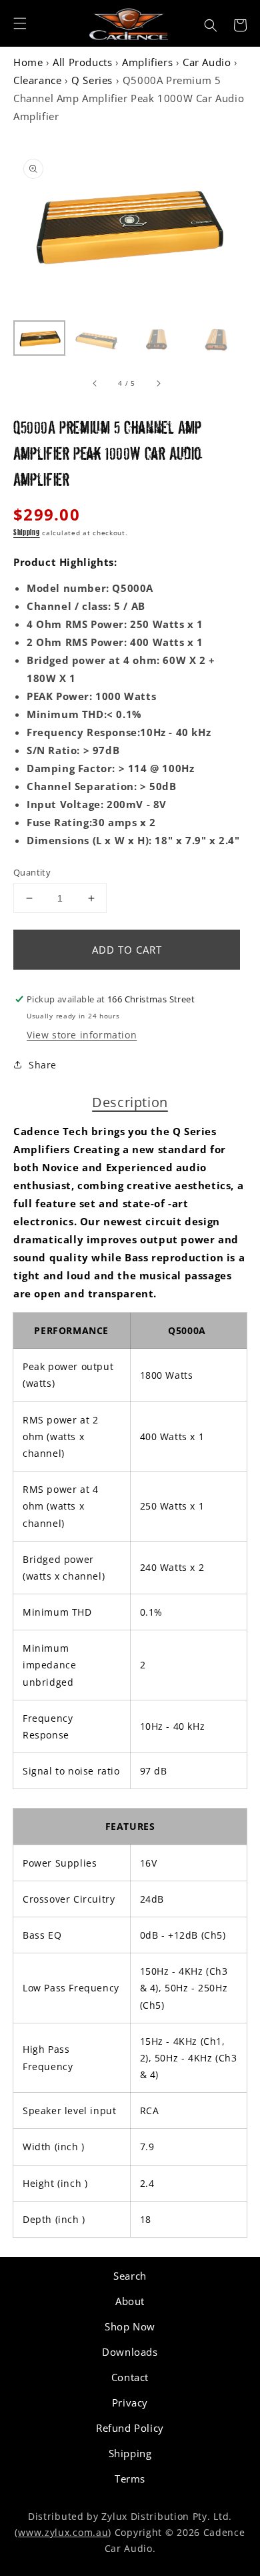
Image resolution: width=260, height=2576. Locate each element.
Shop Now (130, 2326)
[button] (20, 23)
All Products (82, 62)
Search (130, 2276)
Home (28, 62)
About (130, 2301)
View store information (82, 1035)
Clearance (37, 80)
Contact (130, 2377)
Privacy (130, 2402)
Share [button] (43, 1065)
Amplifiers (147, 62)
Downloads (130, 2352)
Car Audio (207, 62)
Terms (130, 2479)
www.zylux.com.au (63, 2532)
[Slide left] (95, 383)
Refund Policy (130, 2428)
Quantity (32, 872)
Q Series (92, 80)
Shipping (27, 533)
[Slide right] (158, 383)
